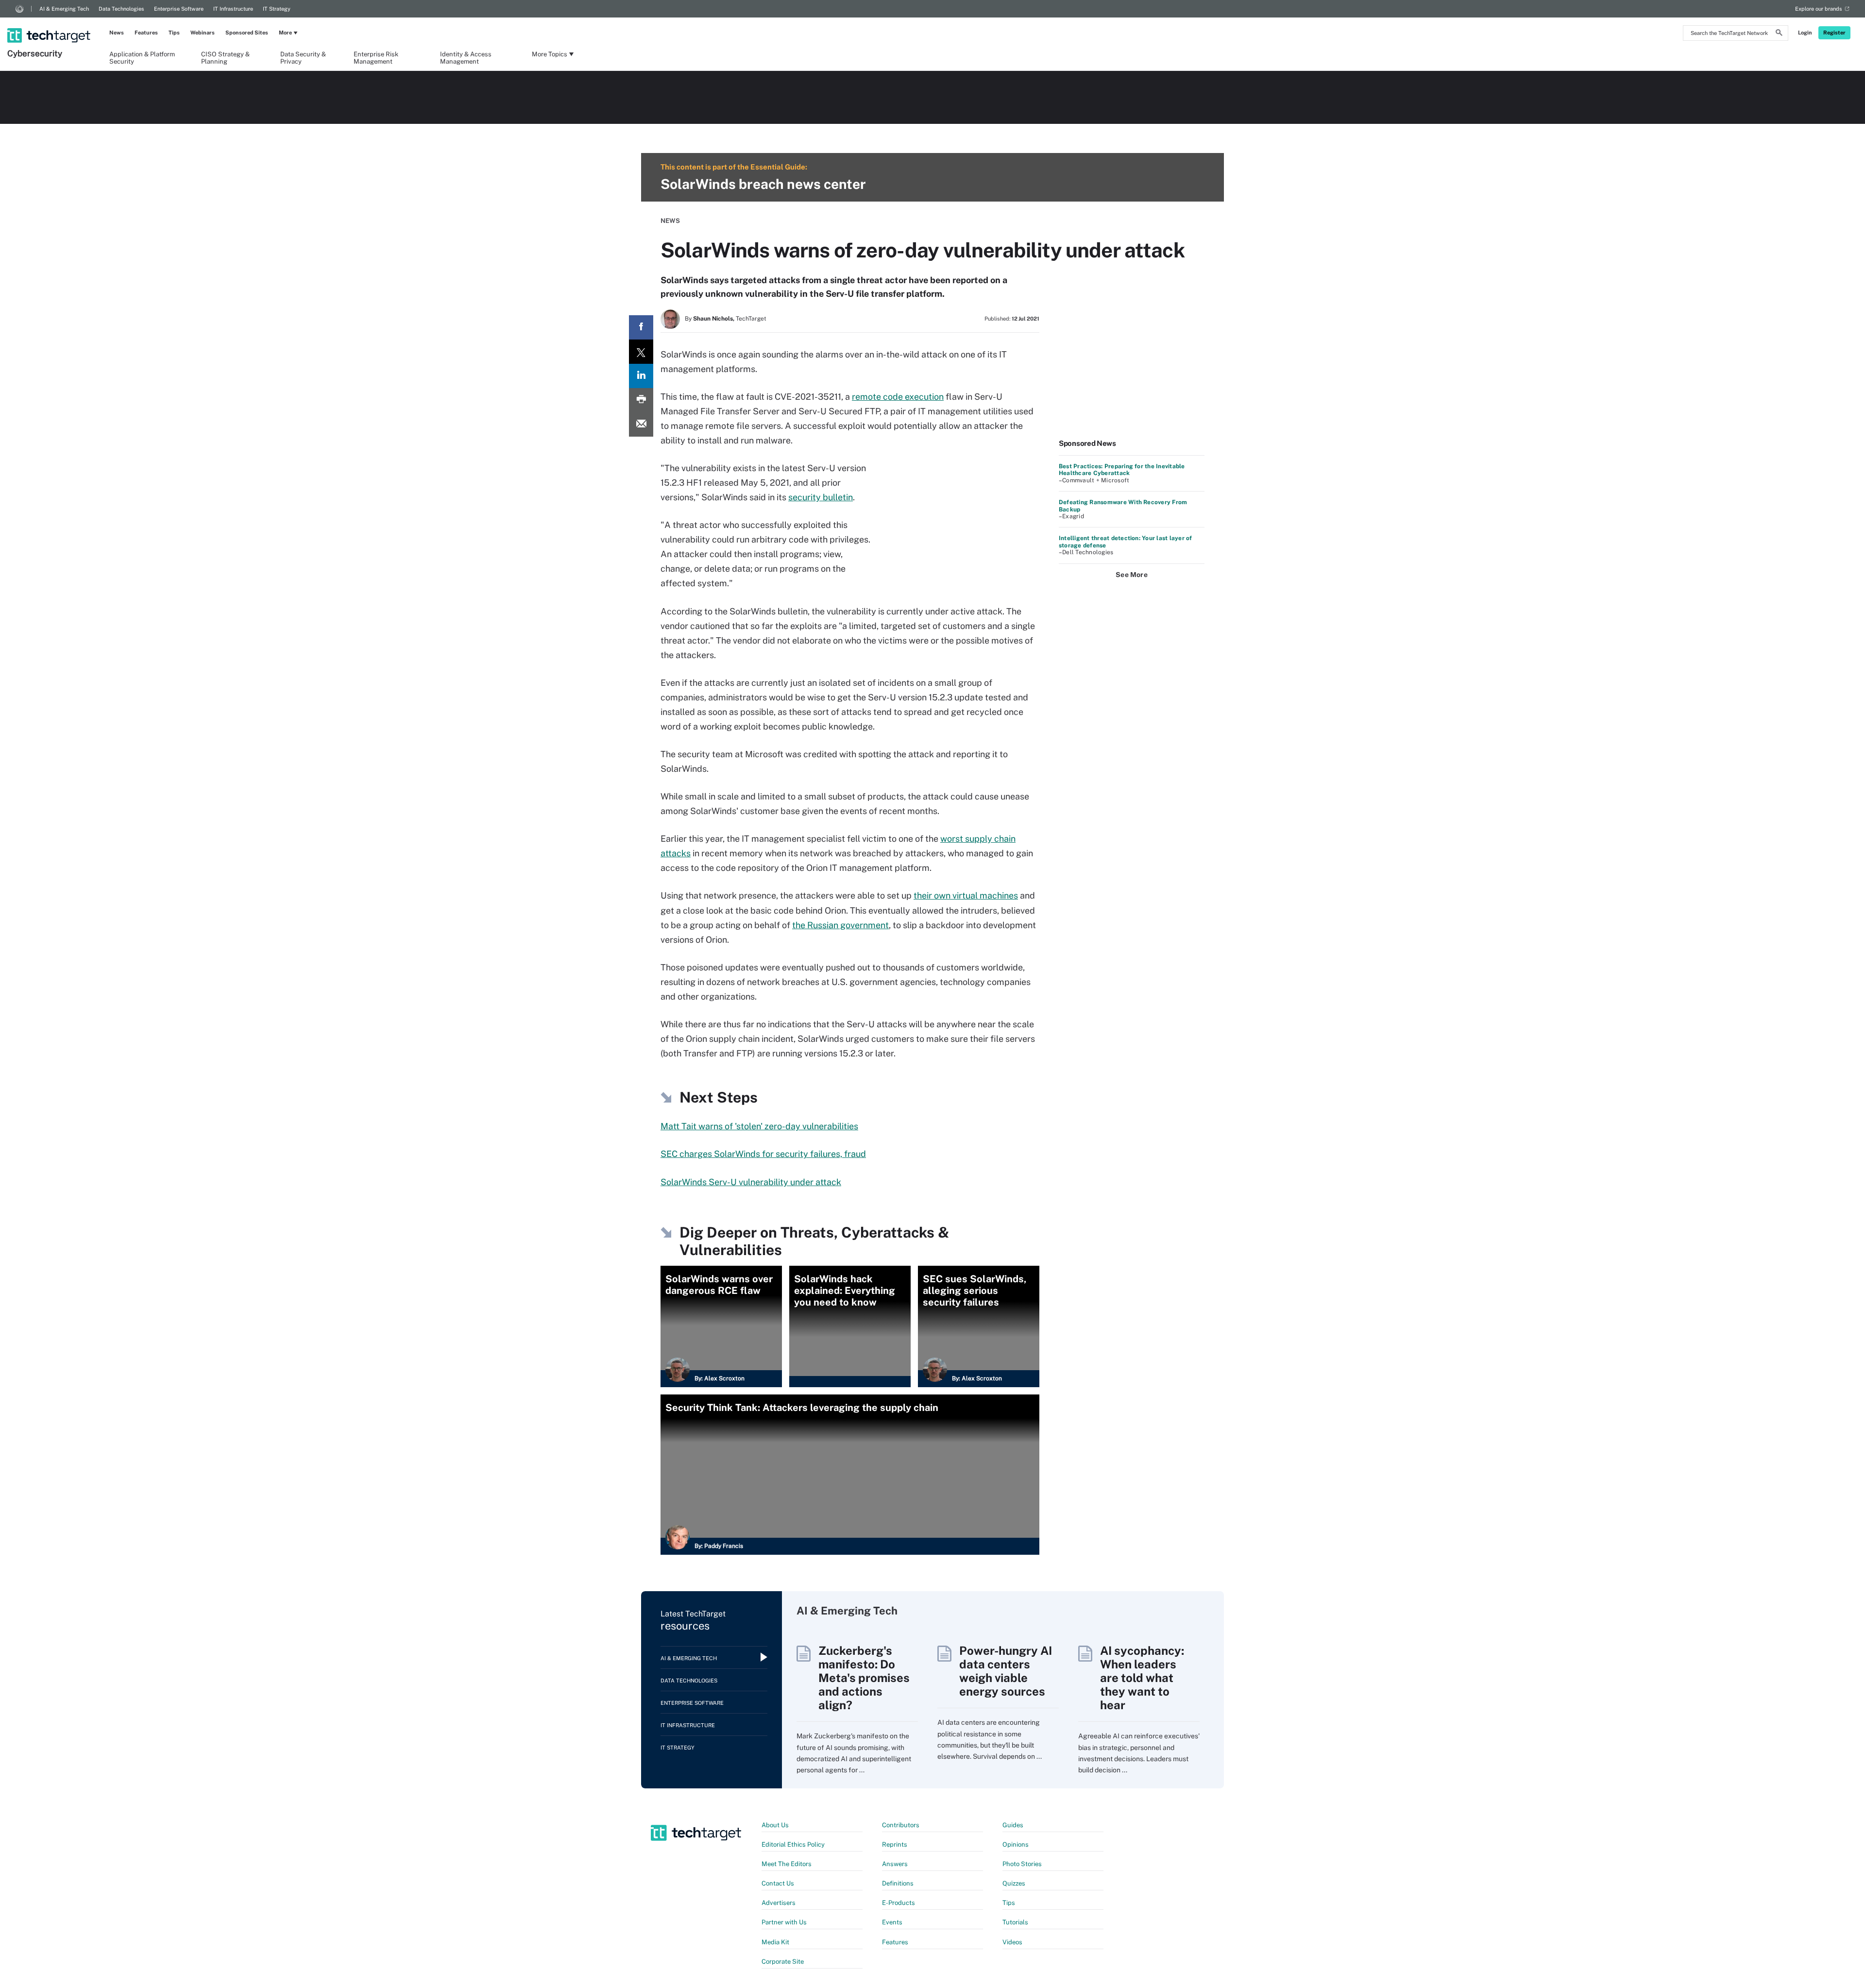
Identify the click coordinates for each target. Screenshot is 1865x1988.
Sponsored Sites (247, 33)
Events (892, 1922)
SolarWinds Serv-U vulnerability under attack (751, 1182)
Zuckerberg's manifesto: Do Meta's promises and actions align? (864, 1678)
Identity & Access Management (466, 57)
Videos (1012, 1942)
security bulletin (821, 497)
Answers (895, 1864)
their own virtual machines (966, 895)
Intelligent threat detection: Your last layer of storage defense (1126, 542)
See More (1132, 575)
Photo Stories (1022, 1864)
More (285, 33)
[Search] (1779, 34)
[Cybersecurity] (50, 23)
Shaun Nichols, (714, 319)
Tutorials (1015, 1922)
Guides (1013, 1825)
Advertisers (779, 1903)
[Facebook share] (641, 327)
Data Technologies (121, 9)
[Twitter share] (641, 352)
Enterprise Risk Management (376, 57)
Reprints (895, 1844)
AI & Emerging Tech (64, 9)
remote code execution (898, 397)
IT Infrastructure (233, 9)
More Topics (550, 54)
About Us (775, 1825)
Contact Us (778, 1883)
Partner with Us (784, 1922)
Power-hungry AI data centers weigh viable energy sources (1006, 1671)
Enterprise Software (179, 9)
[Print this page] (641, 400)
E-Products (899, 1903)
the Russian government (840, 925)
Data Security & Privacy (303, 57)
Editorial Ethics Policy (793, 1844)
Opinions (1016, 1844)
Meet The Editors (787, 1864)
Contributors (901, 1825)
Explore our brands (1819, 9)
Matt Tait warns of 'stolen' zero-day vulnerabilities (759, 1126)
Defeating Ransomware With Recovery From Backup (1123, 506)
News (117, 33)
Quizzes (1014, 1883)
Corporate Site (783, 1962)
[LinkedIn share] (641, 376)
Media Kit (775, 1942)
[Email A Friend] (641, 425)
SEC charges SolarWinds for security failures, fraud (763, 1154)
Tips (174, 33)
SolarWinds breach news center (763, 184)
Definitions (898, 1883)
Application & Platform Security (142, 57)
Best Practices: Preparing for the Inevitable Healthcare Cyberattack (1122, 470)
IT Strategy (277, 9)
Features (146, 33)
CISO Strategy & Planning (225, 57)
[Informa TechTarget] (19, 9)
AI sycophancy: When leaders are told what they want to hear (1142, 1678)
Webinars (203, 33)
